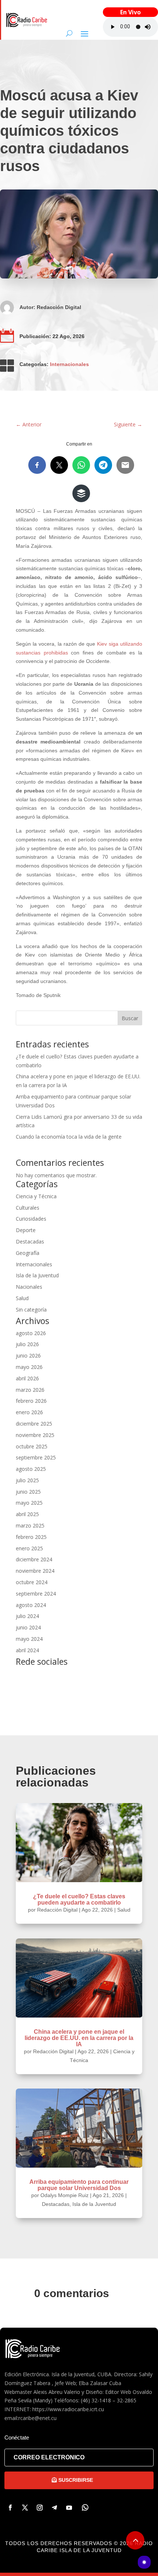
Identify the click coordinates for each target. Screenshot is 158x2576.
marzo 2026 (30, 1390)
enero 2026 (29, 1412)
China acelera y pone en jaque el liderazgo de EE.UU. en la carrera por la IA (79, 2038)
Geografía (28, 1253)
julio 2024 (27, 1616)
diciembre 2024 (34, 1559)
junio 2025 (28, 1492)
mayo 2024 (29, 1639)
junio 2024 (28, 1627)
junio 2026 (28, 1356)
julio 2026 (27, 1344)
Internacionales (69, 364)
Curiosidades (31, 1219)
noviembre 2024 (35, 1571)
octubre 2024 (32, 1582)
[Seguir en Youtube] (69, 2508)
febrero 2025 (31, 1537)
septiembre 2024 (36, 1594)
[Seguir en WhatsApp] (85, 2508)
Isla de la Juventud (37, 1275)
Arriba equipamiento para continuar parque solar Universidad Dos (79, 2185)
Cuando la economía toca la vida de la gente (69, 1137)
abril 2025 (27, 1514)
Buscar (130, 1018)
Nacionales (29, 1287)
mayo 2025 (29, 1503)
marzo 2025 (30, 1525)
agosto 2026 (31, 1333)
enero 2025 (29, 1548)
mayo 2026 (29, 1367)
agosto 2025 (31, 1469)
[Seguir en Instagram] (40, 2508)
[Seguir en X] (25, 2508)
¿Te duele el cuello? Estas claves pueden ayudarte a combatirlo (79, 1899)
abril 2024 (27, 1650)
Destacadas (30, 1241)
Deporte (26, 1230)
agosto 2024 (31, 1605)
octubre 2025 (32, 1446)
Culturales (28, 1208)
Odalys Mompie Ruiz (64, 2195)
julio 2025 (27, 1480)
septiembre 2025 (36, 1457)
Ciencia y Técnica (36, 1196)
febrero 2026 (31, 1401)
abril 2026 (27, 1378)
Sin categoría (31, 1310)
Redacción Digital (59, 307)
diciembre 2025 (34, 1424)
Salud (22, 1298)
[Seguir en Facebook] (10, 2508)
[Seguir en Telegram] (54, 2508)
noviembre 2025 (35, 1435)
